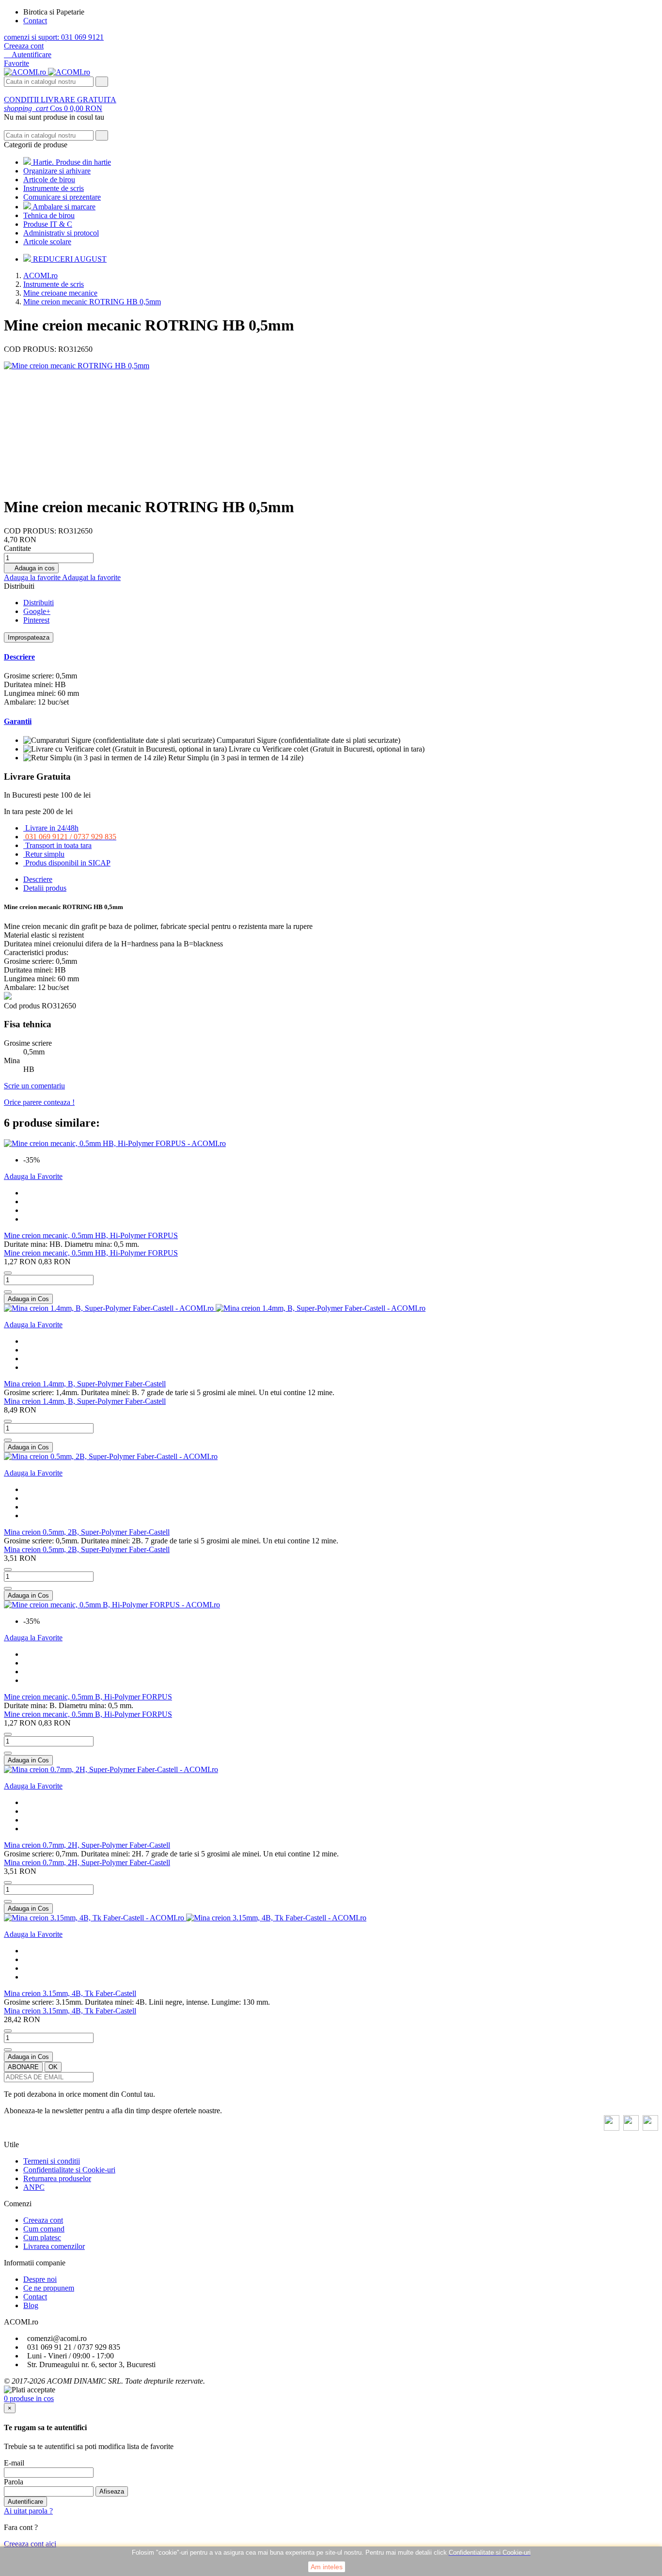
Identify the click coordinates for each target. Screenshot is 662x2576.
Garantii (18, 721)
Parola (14, 2482)
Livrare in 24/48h (52, 828)
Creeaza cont (24, 46)
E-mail (14, 2463)
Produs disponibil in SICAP (68, 863)
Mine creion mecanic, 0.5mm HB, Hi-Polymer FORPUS (91, 1235)
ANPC (34, 2187)
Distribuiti (39, 603)
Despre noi (40, 2279)
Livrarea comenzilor (54, 2246)
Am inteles (327, 2567)
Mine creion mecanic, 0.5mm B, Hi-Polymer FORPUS (88, 1697)
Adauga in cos (31, 568)
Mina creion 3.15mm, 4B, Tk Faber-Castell (70, 1993)
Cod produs (23, 1006)
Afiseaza (112, 2491)
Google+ (37, 611)
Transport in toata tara (58, 845)
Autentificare (25, 2502)
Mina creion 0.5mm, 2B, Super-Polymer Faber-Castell (87, 1532)
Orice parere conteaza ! (39, 1102)
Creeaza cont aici (30, 2544)
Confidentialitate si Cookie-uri (69, 2170)
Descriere (19, 657)
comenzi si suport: (54, 37)
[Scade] (8, 1273)
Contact (35, 21)
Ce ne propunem (49, 2288)
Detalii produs (45, 888)
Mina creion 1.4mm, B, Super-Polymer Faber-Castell (85, 1384)
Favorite (16, 63)
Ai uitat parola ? (28, 2511)
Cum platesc (42, 2238)
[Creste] (8, 1292)
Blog (31, 2305)
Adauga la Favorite (33, 1176)
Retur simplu (45, 854)
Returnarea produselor (57, 2178)
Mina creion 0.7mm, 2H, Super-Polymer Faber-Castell (87, 1845)
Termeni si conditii (52, 2161)
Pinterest (36, 620)
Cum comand (44, 2229)
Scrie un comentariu (34, 1086)
